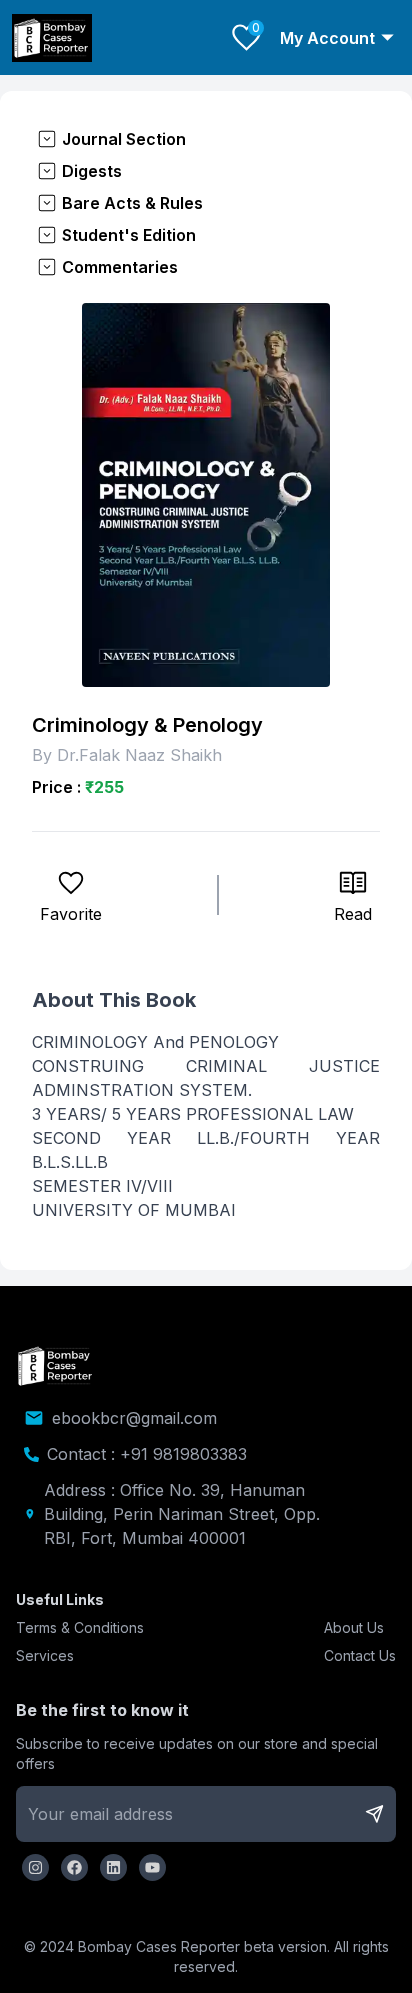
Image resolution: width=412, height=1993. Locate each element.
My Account (327, 38)
